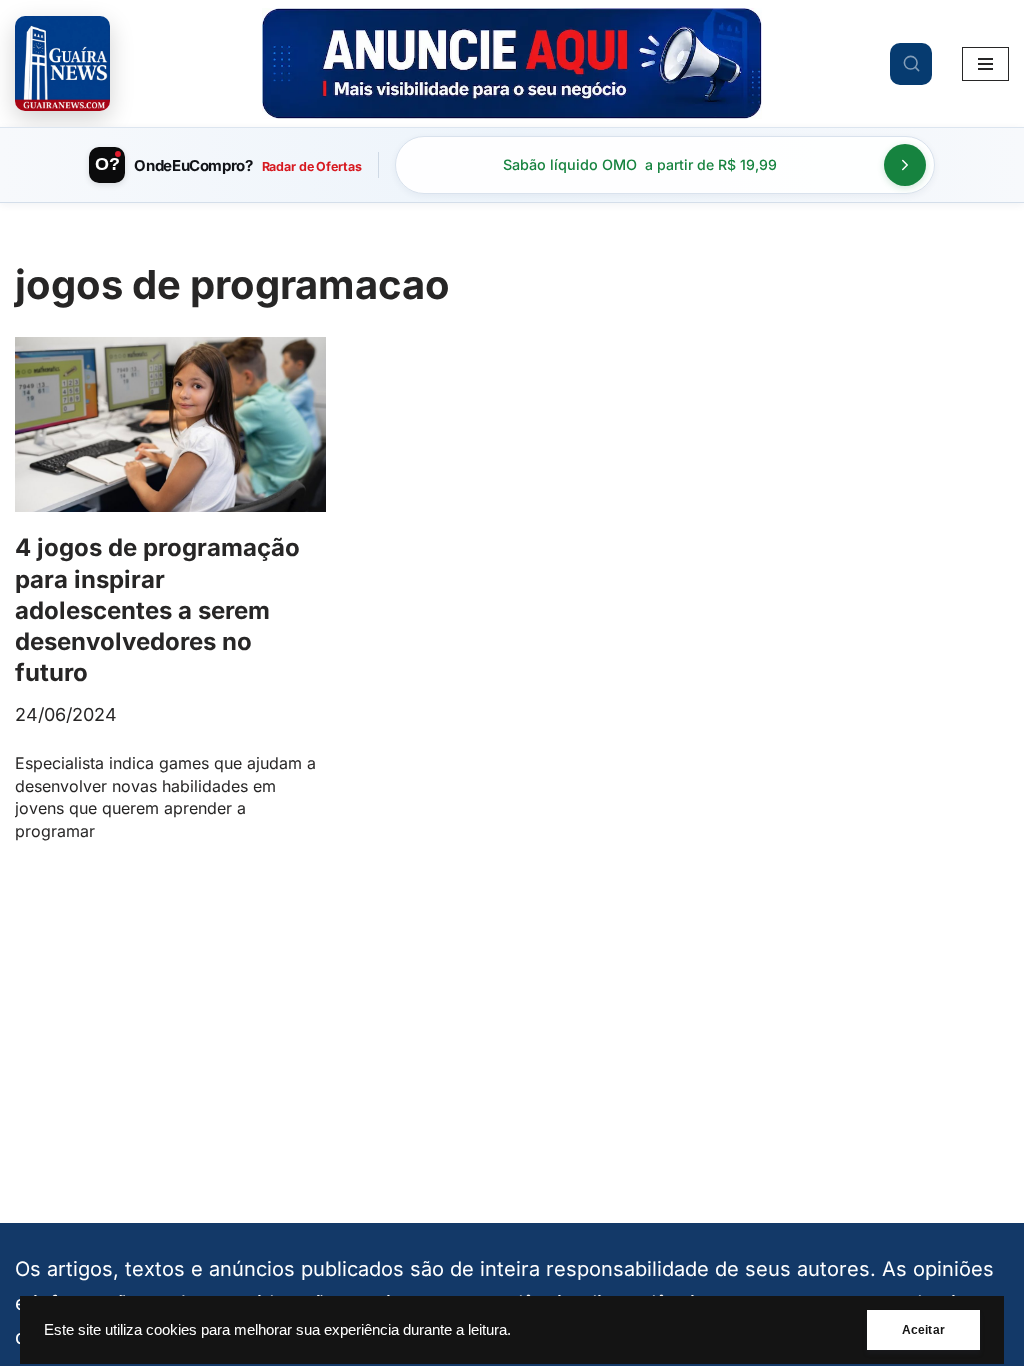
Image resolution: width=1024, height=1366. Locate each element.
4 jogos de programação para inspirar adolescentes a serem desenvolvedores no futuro (157, 610)
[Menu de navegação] (985, 64)
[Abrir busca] (911, 64)
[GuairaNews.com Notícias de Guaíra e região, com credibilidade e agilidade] (62, 63)
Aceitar (923, 1330)
